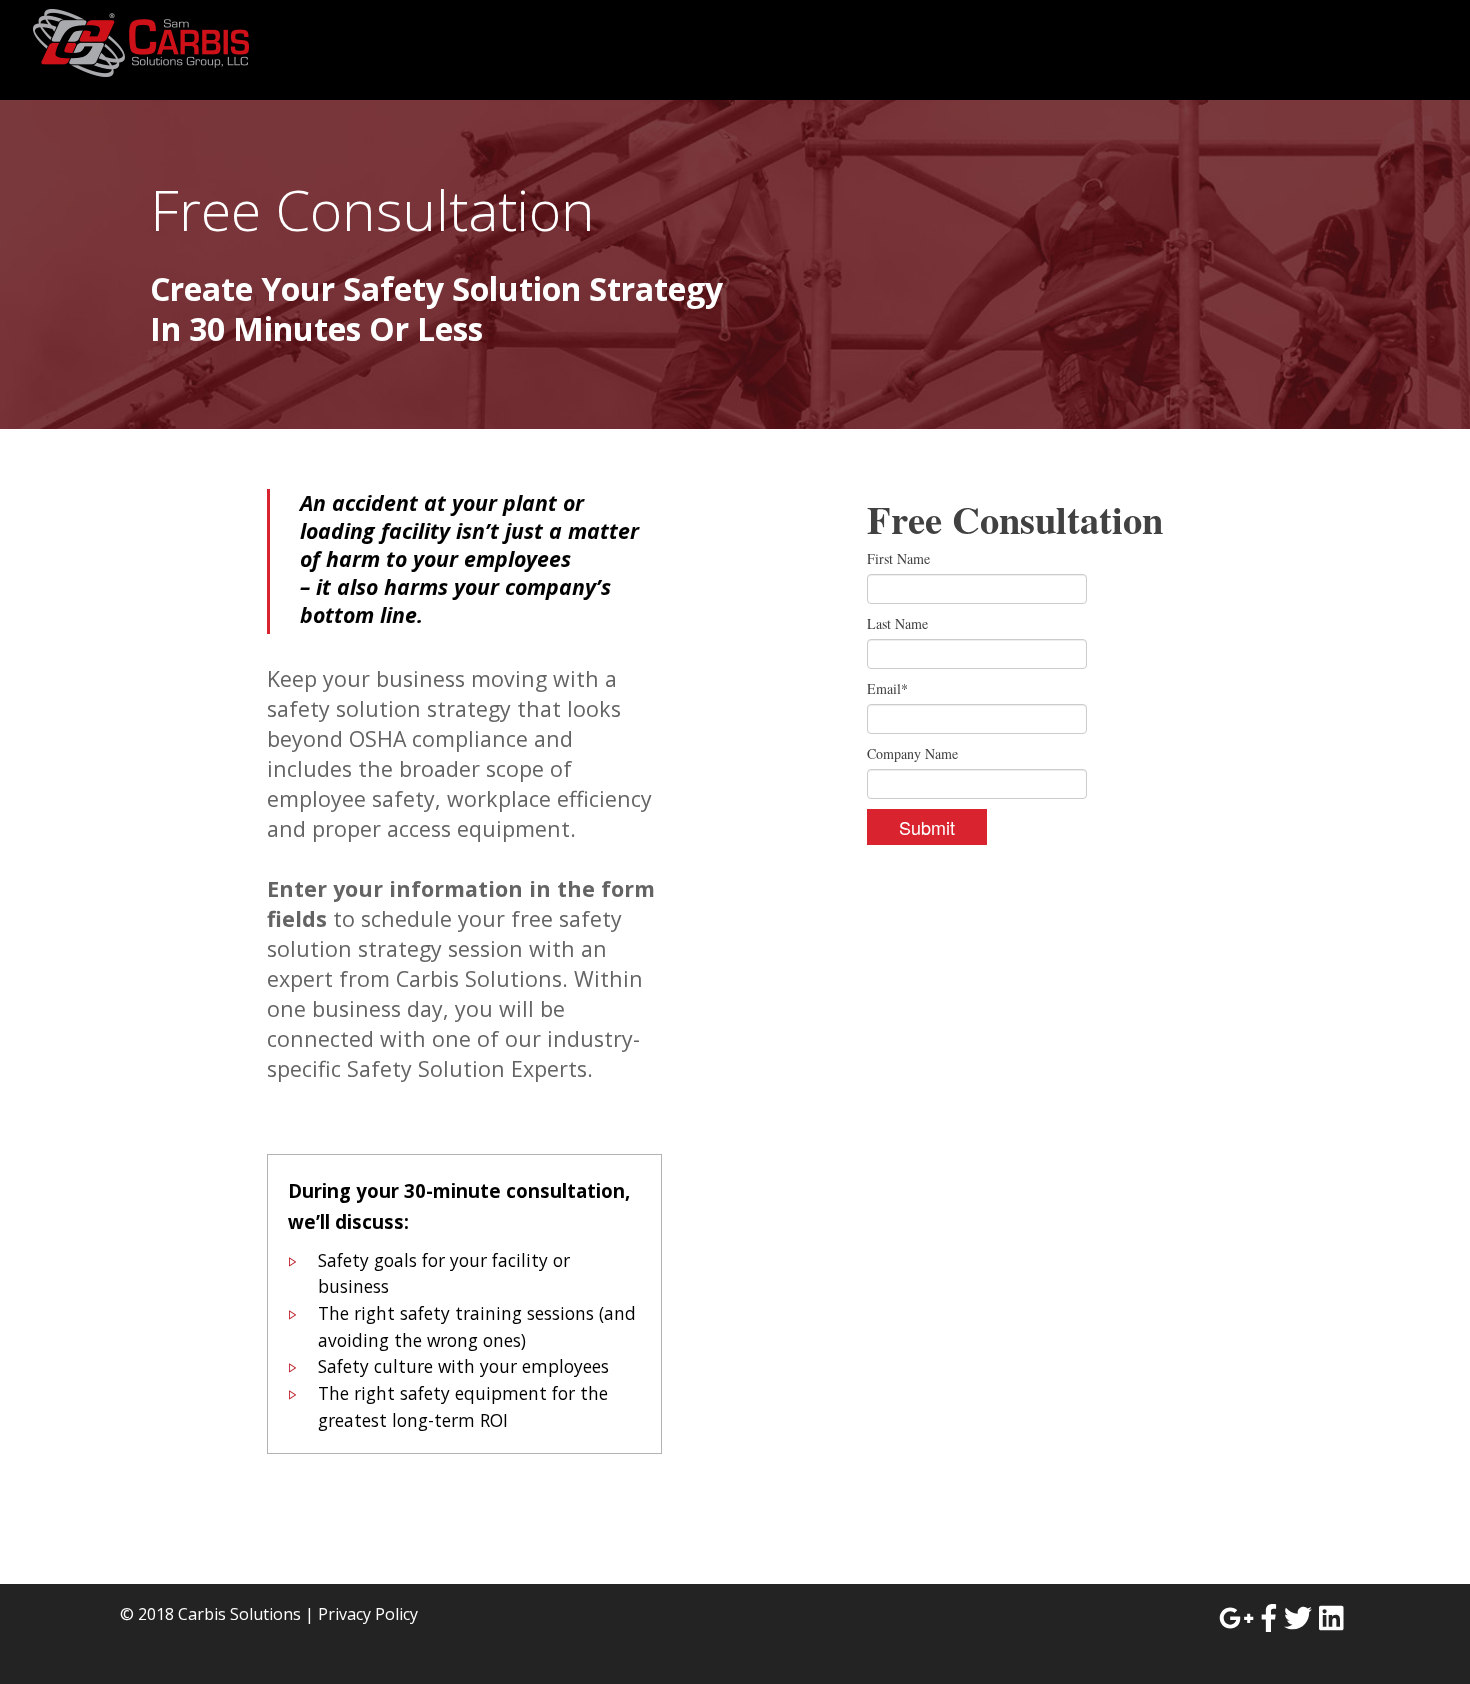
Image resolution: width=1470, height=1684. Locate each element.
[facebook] (1269, 1618)
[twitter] (1298, 1618)
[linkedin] (1331, 1618)
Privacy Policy (368, 1614)
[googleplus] (1236, 1618)
